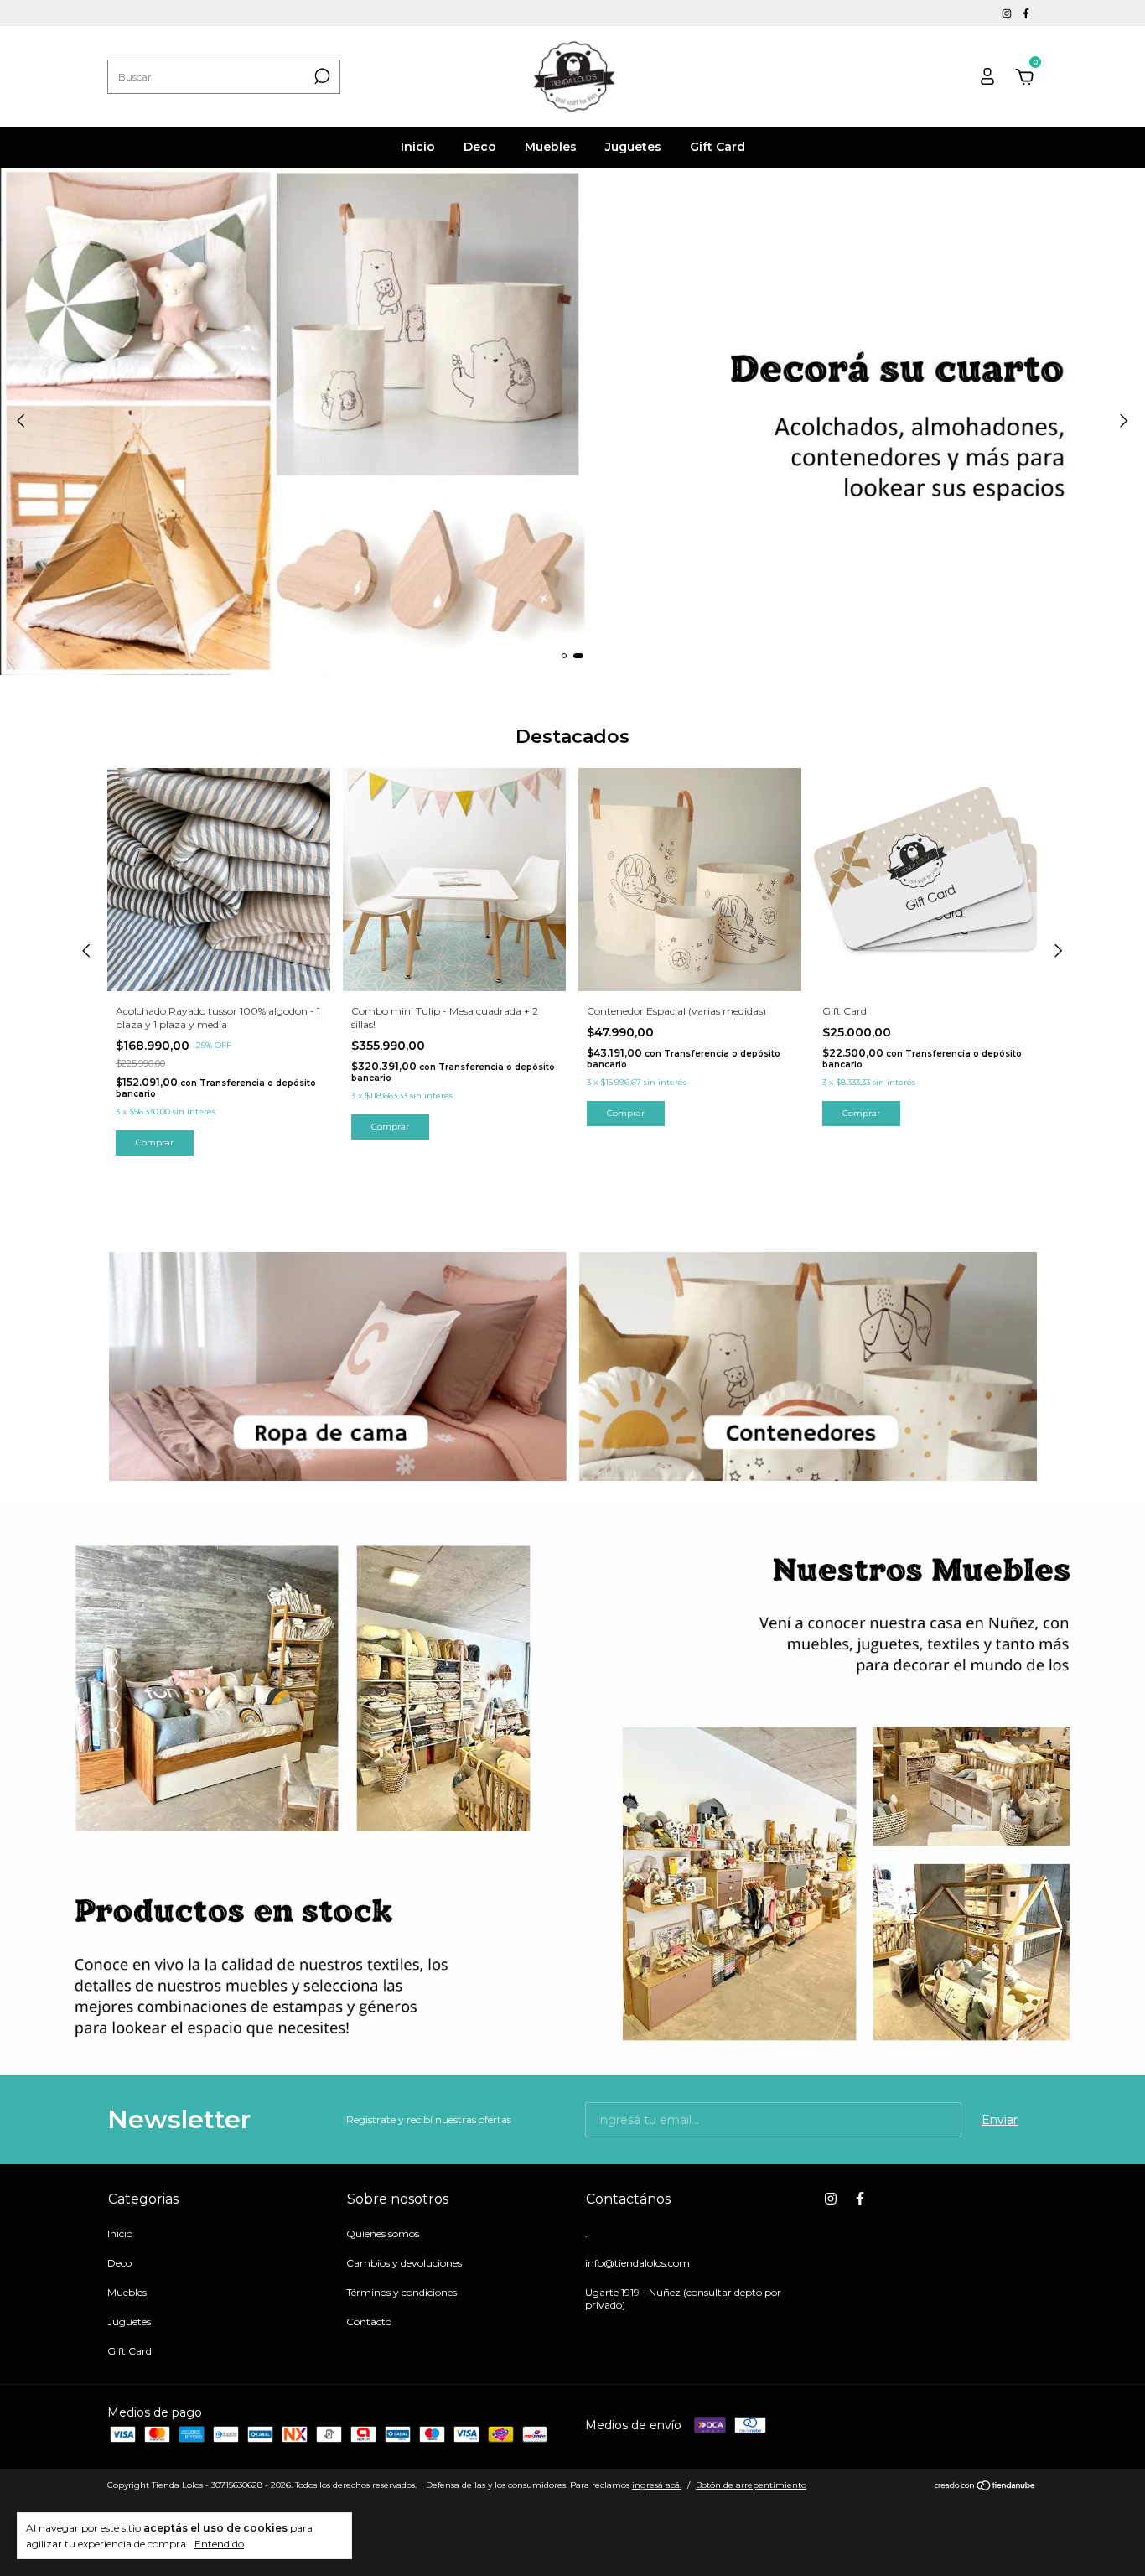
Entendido (219, 2544)
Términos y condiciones (402, 2292)
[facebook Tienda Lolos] (1026, 13)
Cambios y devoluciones (404, 2263)
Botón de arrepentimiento (751, 2485)
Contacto (369, 2322)
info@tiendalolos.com (637, 2263)
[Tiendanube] (985, 2487)
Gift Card (718, 147)
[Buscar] (321, 76)
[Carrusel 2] (572, 421)
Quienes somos (383, 2233)
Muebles (551, 147)
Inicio (418, 147)
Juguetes (633, 147)
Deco (480, 147)
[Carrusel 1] (338, 1366)
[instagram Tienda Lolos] (1008, 13)
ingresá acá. (657, 2485)
